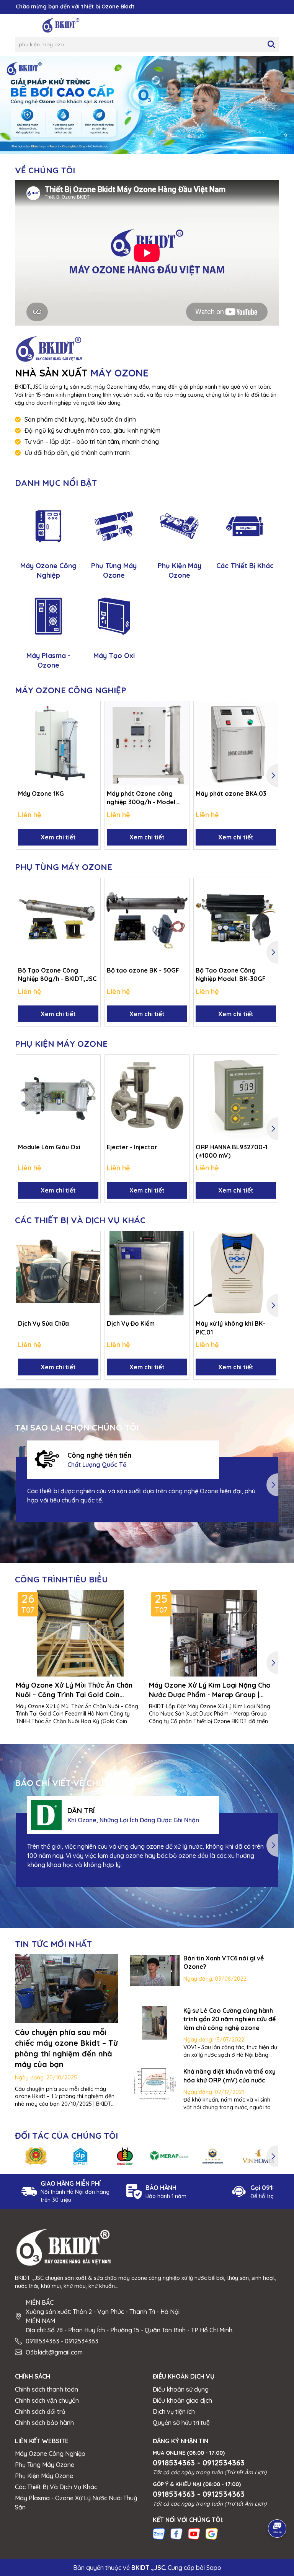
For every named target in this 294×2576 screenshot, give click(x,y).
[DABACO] (125, 2156)
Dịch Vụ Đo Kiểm (131, 1323)
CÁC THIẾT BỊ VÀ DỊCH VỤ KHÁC (80, 1220)
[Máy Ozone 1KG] (58, 743)
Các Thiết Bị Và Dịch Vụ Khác (56, 2487)
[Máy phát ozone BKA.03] (236, 743)
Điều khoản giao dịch (182, 2400)
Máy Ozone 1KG (41, 793)
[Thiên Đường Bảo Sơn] (214, 2156)
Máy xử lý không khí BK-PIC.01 (230, 1328)
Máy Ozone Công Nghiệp (50, 2454)
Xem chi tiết (58, 837)
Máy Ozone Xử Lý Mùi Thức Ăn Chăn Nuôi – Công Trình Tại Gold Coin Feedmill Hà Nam (74, 1690)
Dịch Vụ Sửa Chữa (43, 1323)
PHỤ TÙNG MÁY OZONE (64, 867)
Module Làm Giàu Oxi (49, 1147)
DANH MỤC (56, 483)
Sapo (214, 2568)
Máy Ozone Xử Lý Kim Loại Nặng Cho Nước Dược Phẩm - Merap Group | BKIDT (210, 1690)
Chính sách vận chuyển (47, 2400)
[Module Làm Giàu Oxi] (58, 1097)
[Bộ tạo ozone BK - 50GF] (147, 920)
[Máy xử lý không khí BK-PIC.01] (236, 1273)
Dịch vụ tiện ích (174, 2411)
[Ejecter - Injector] (147, 1097)
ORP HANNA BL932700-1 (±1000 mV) (231, 1151)
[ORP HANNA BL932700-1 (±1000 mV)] (236, 1097)
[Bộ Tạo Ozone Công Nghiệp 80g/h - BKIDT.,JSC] (58, 920)
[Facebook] (176, 2534)
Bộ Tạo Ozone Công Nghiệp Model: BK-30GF (231, 974)
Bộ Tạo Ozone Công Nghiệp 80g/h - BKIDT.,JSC (57, 974)
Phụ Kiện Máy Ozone (44, 2476)
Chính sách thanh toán (47, 2389)
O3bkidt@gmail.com (54, 2352)
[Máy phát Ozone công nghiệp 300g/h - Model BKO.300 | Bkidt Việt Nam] (147, 743)
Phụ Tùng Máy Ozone (45, 2465)
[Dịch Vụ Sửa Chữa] (58, 1273)
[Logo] (61, 25)
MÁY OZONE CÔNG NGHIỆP (71, 690)
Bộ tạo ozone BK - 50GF (143, 970)
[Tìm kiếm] (271, 44)
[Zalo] (159, 2534)
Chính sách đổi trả (40, 2411)
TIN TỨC (53, 1944)
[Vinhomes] (258, 2156)
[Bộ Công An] (36, 2156)
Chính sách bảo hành (44, 2423)
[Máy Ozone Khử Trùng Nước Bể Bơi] (147, 104)
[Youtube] (194, 2534)
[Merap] (169, 2156)
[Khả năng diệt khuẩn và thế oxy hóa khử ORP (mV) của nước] (155, 2084)
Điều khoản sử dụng (181, 2389)
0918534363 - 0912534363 (62, 2341)
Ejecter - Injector (132, 1147)
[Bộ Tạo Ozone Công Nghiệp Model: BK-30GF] (236, 920)
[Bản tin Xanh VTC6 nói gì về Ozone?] (155, 1971)
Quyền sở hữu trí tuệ (181, 2423)
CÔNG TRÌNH (61, 1579)
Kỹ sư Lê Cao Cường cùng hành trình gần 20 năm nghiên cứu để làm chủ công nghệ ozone (229, 2019)
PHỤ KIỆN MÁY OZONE (61, 1044)
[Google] (212, 2534)
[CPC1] (80, 2156)
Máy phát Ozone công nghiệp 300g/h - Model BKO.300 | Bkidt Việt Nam (144, 798)
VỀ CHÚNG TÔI (45, 170)
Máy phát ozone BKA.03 (231, 793)
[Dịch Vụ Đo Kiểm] (147, 1273)
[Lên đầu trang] (278, 2507)
